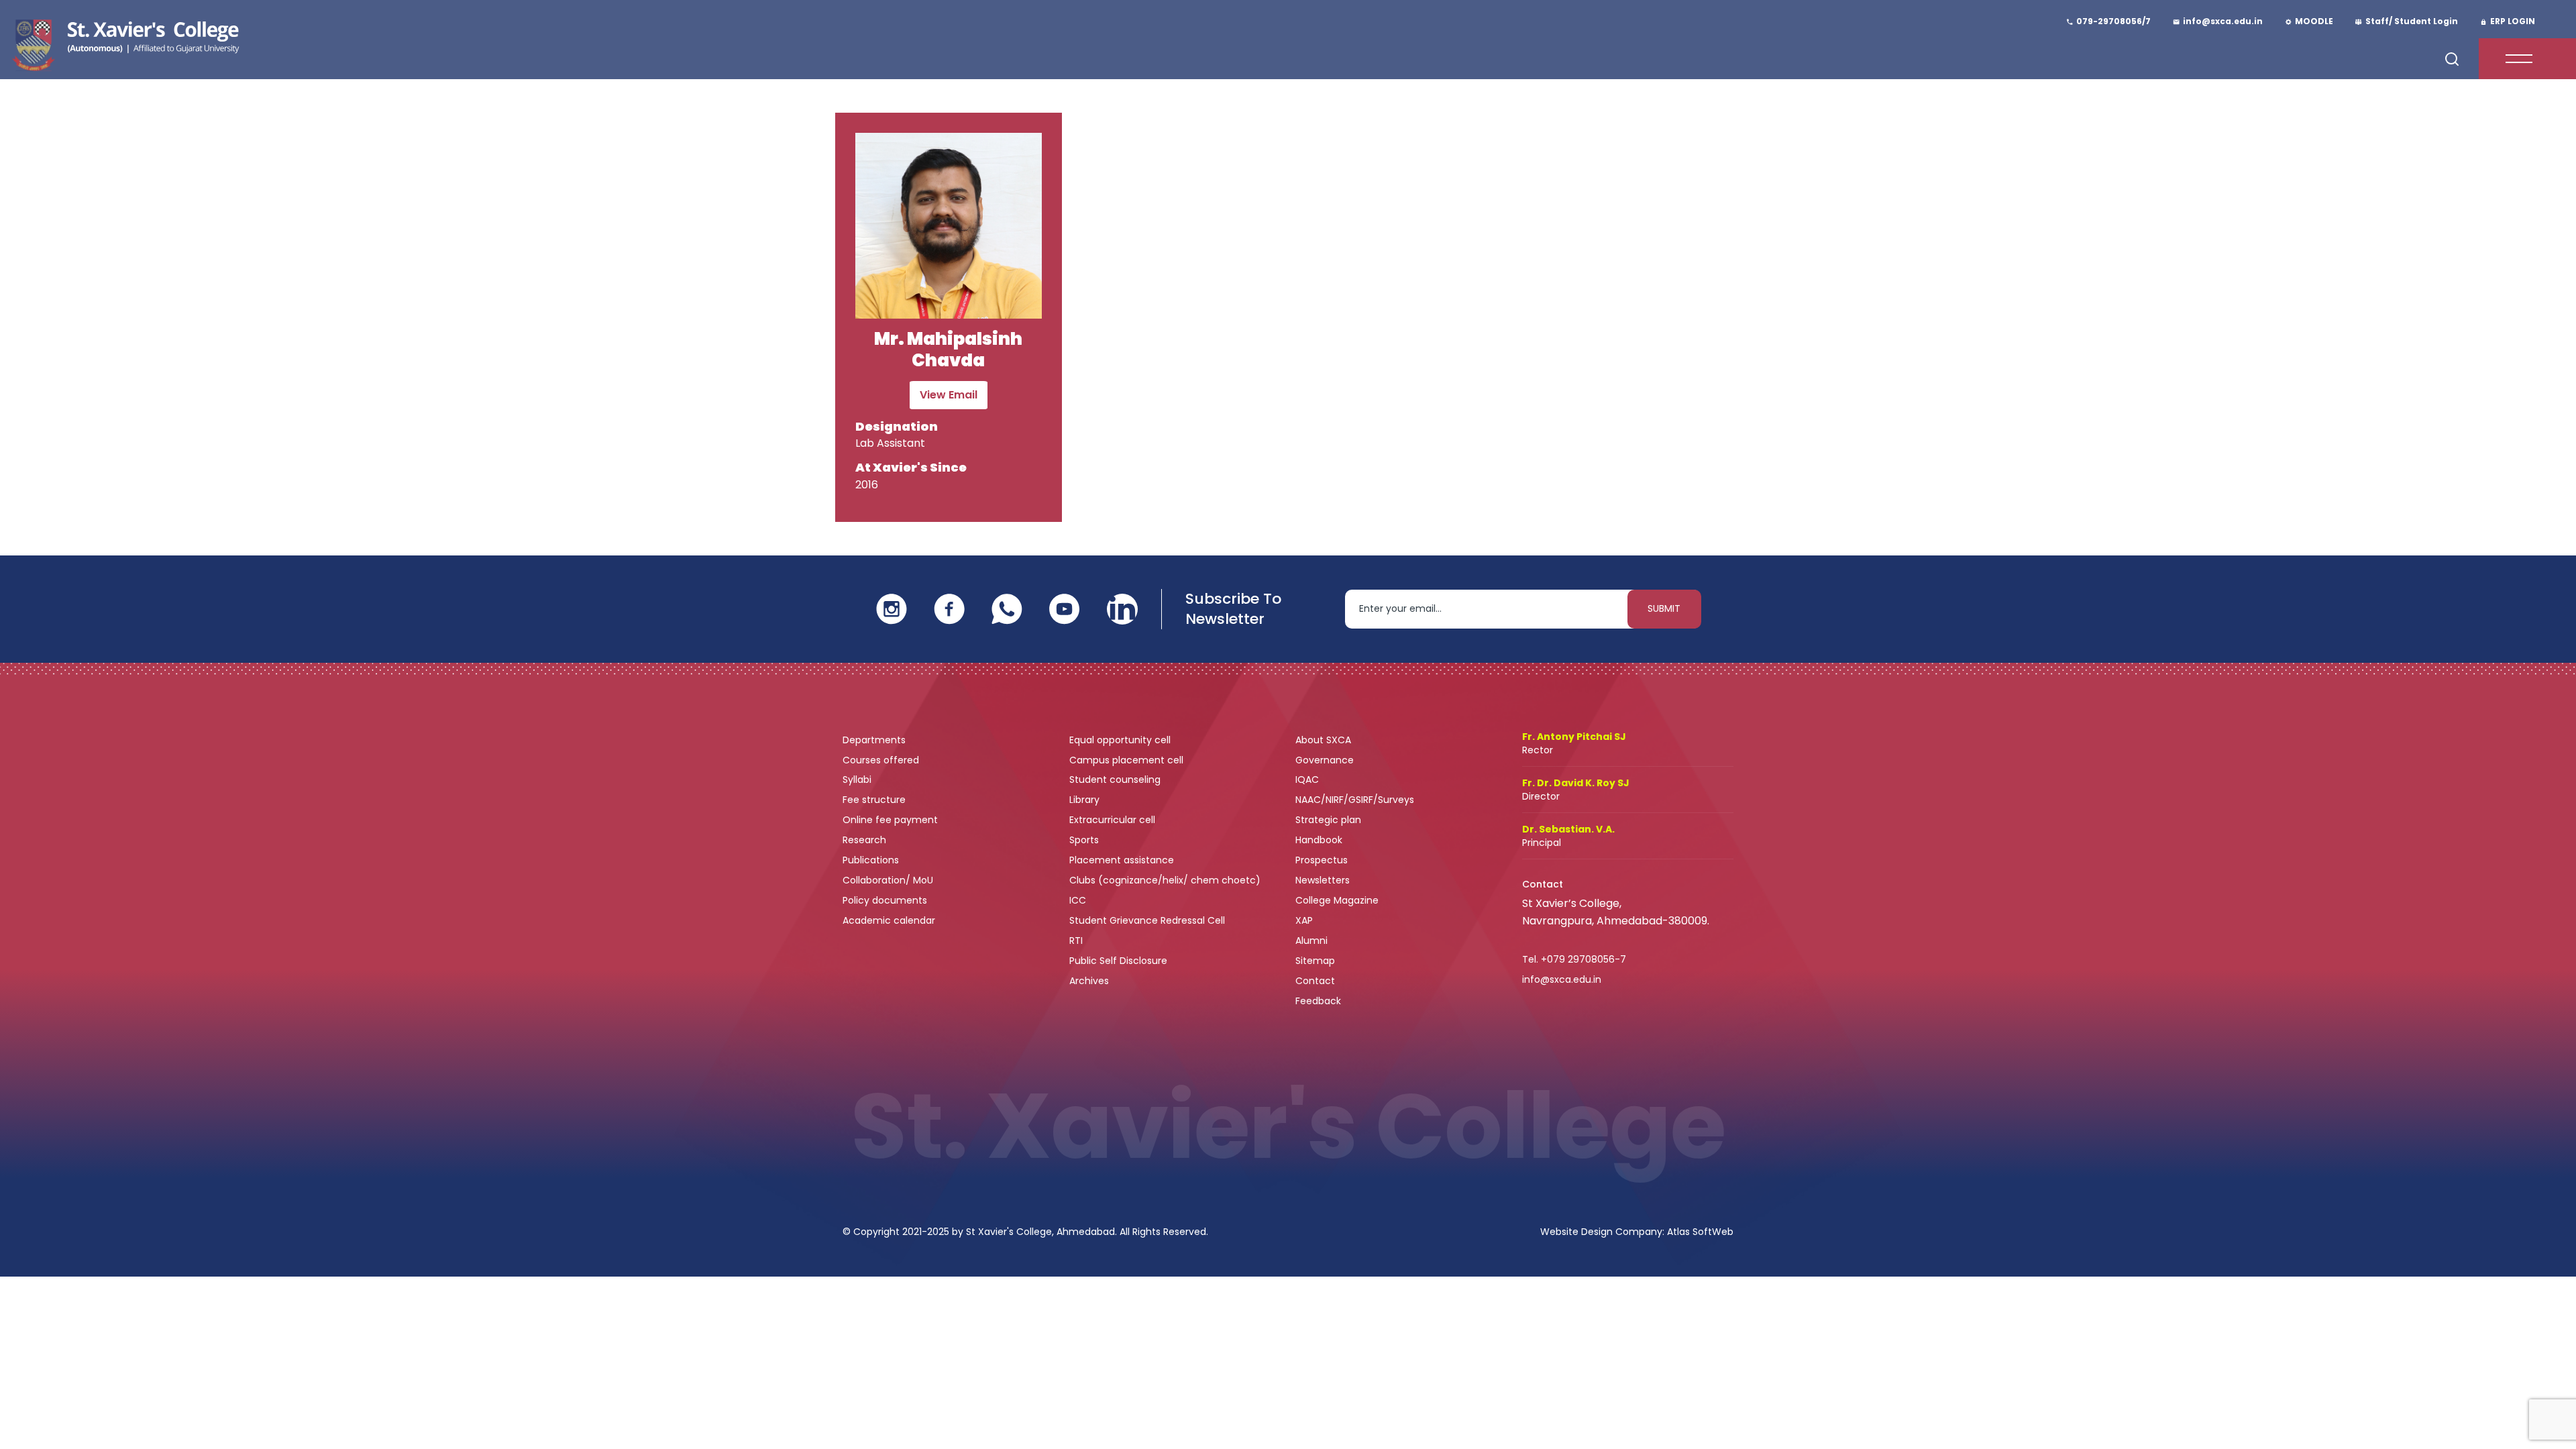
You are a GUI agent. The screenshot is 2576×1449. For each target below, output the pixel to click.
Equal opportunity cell (1121, 740)
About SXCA (1323, 740)
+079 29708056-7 (1584, 959)
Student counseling (1116, 780)
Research (864, 840)
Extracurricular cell (1114, 820)
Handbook (1319, 840)
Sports (1084, 840)
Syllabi (858, 780)
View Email (949, 395)
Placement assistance (1123, 860)
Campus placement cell (1128, 760)
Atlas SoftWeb (1700, 1232)
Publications (872, 860)
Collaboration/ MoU (889, 880)
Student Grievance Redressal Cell (1147, 920)
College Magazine (1338, 900)
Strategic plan (1330, 820)
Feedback (1320, 1001)
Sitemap (1315, 961)
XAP (1304, 920)
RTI (1076, 941)
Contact (1315, 981)
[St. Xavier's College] (124, 43)
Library (1086, 800)
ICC (1078, 900)
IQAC (1308, 780)
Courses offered (882, 760)
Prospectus (1322, 860)
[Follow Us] (892, 608)
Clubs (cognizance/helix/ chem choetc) (1166, 880)
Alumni (1311, 941)
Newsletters (1323, 880)
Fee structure (875, 800)
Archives (1089, 981)
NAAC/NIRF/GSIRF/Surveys (1355, 800)
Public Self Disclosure (1118, 961)
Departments (875, 740)
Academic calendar (890, 920)
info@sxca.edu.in (1562, 979)
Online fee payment (892, 820)
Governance (1326, 760)
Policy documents (886, 900)
